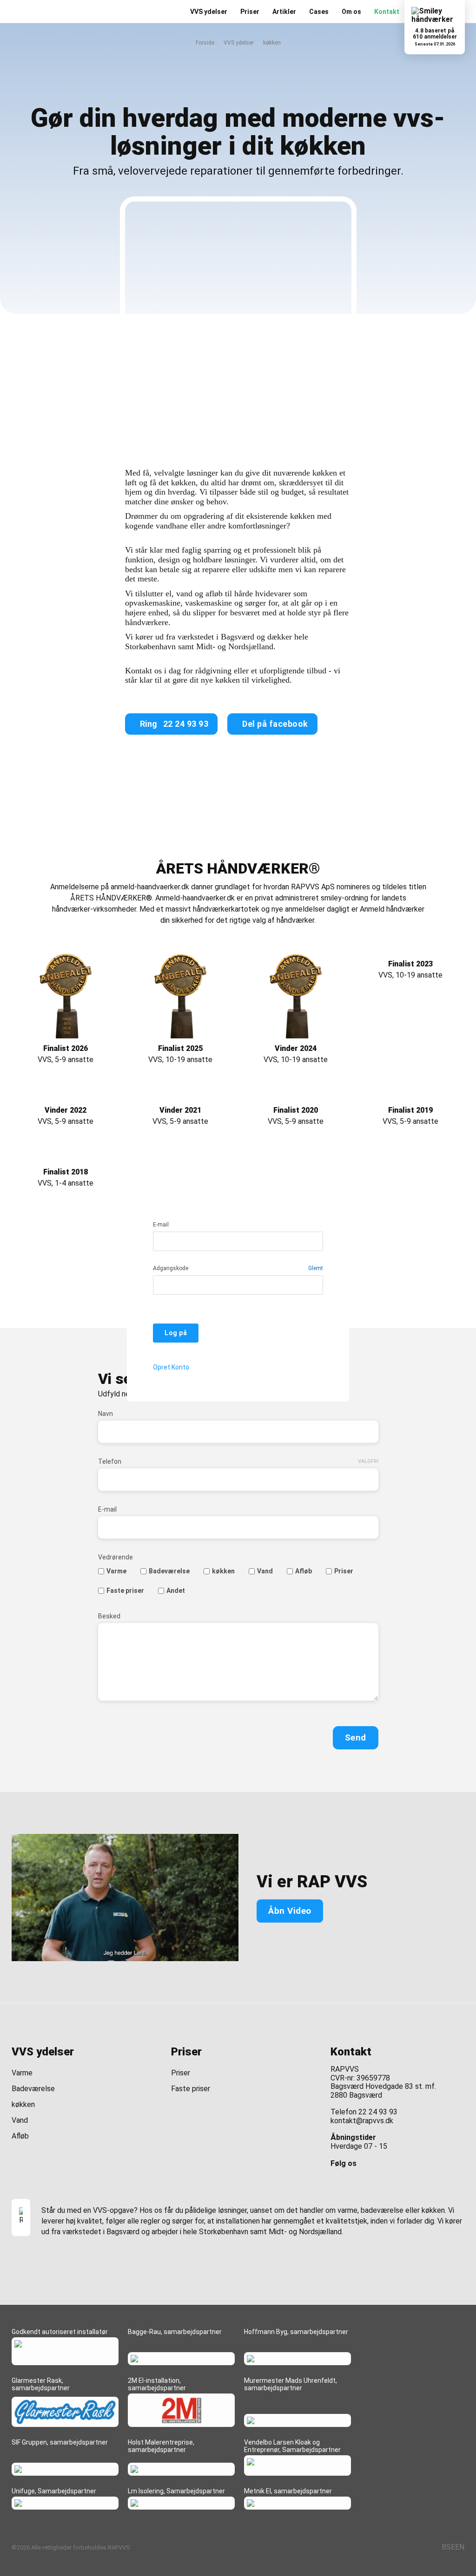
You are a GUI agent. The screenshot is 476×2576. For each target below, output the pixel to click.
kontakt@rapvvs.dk (362, 2121)
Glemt (316, 1268)
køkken (223, 1571)
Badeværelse (169, 1571)
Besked (109, 1616)
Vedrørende (116, 1557)
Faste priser (125, 1591)
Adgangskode (171, 1268)
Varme (116, 1571)
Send (356, 1738)
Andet (176, 1591)
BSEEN (453, 2547)
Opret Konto (171, 1367)
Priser (344, 1571)
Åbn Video (290, 1911)
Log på (176, 1333)
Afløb (304, 1571)
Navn (106, 1414)
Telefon (110, 1461)
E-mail (161, 1225)
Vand (265, 1571)
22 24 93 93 (378, 2112)
